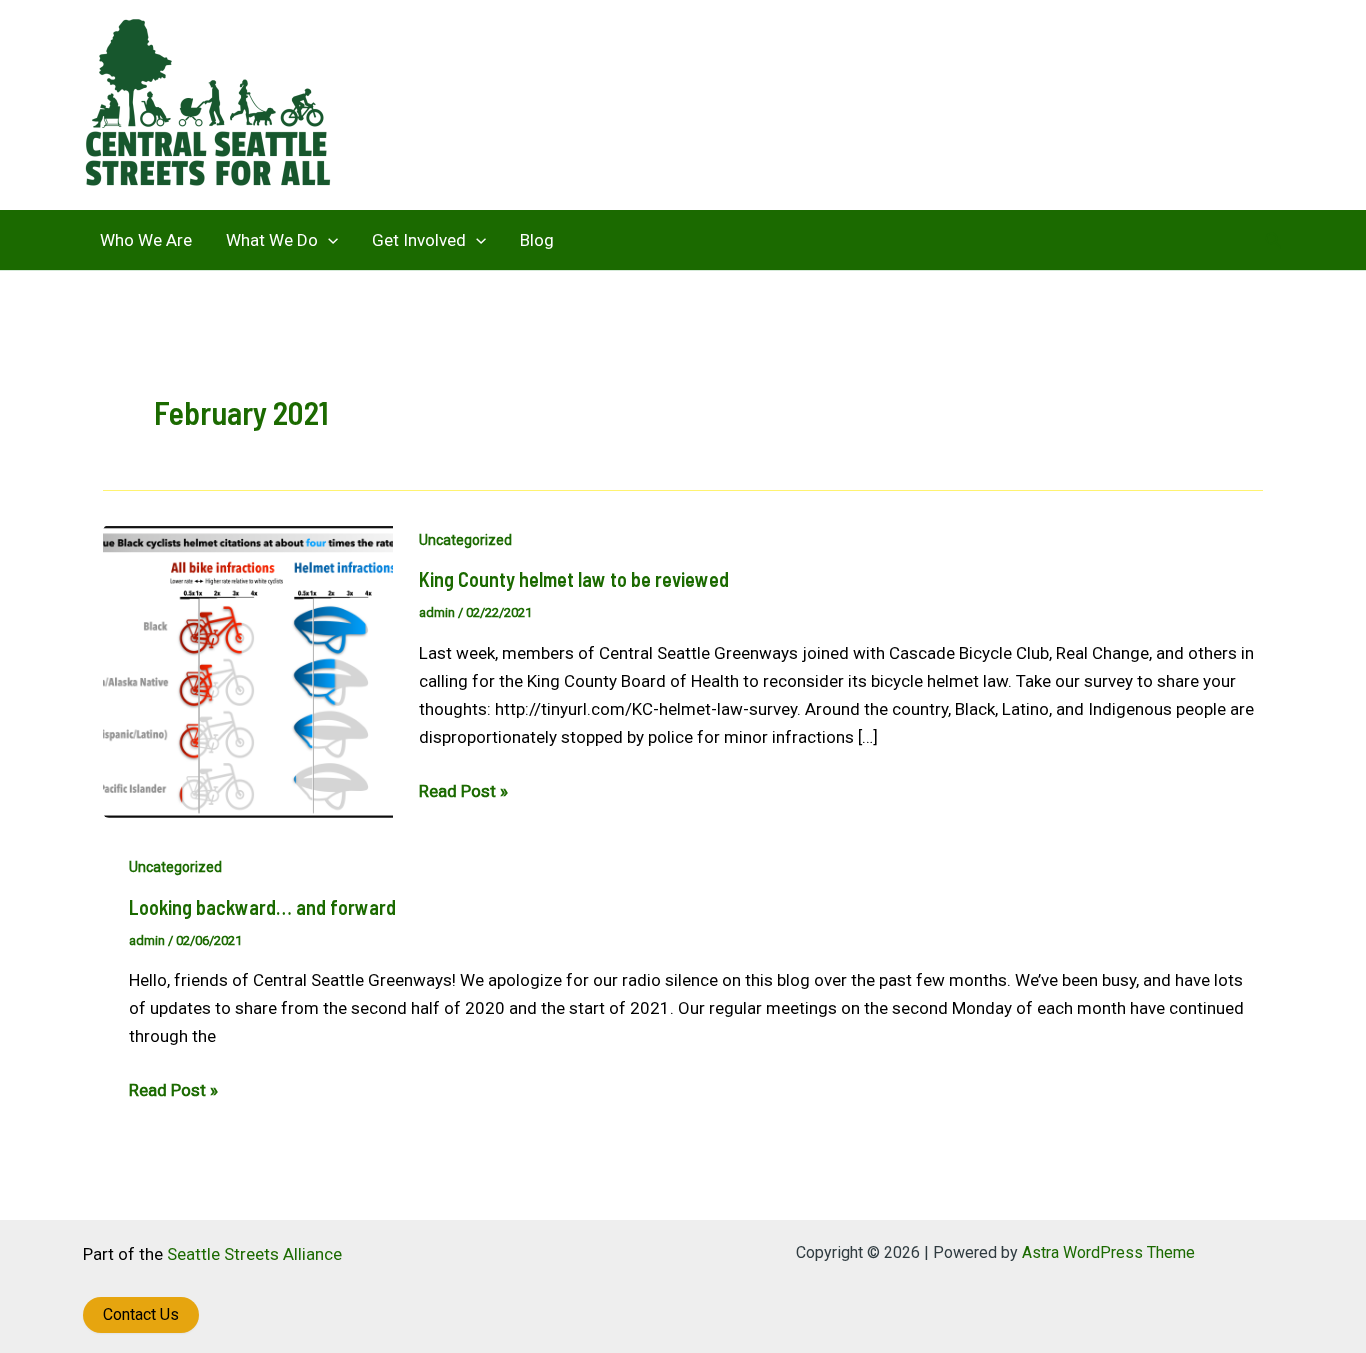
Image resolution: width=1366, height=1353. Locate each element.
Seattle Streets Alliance (254, 1254)
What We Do (272, 240)
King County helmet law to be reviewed (574, 579)
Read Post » (463, 792)
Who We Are (146, 240)
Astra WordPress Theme (1108, 1252)
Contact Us (141, 1314)
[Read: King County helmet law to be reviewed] (248, 670)
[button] (328, 240)
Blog (537, 240)
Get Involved (419, 240)
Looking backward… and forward (262, 907)
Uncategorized (465, 540)
